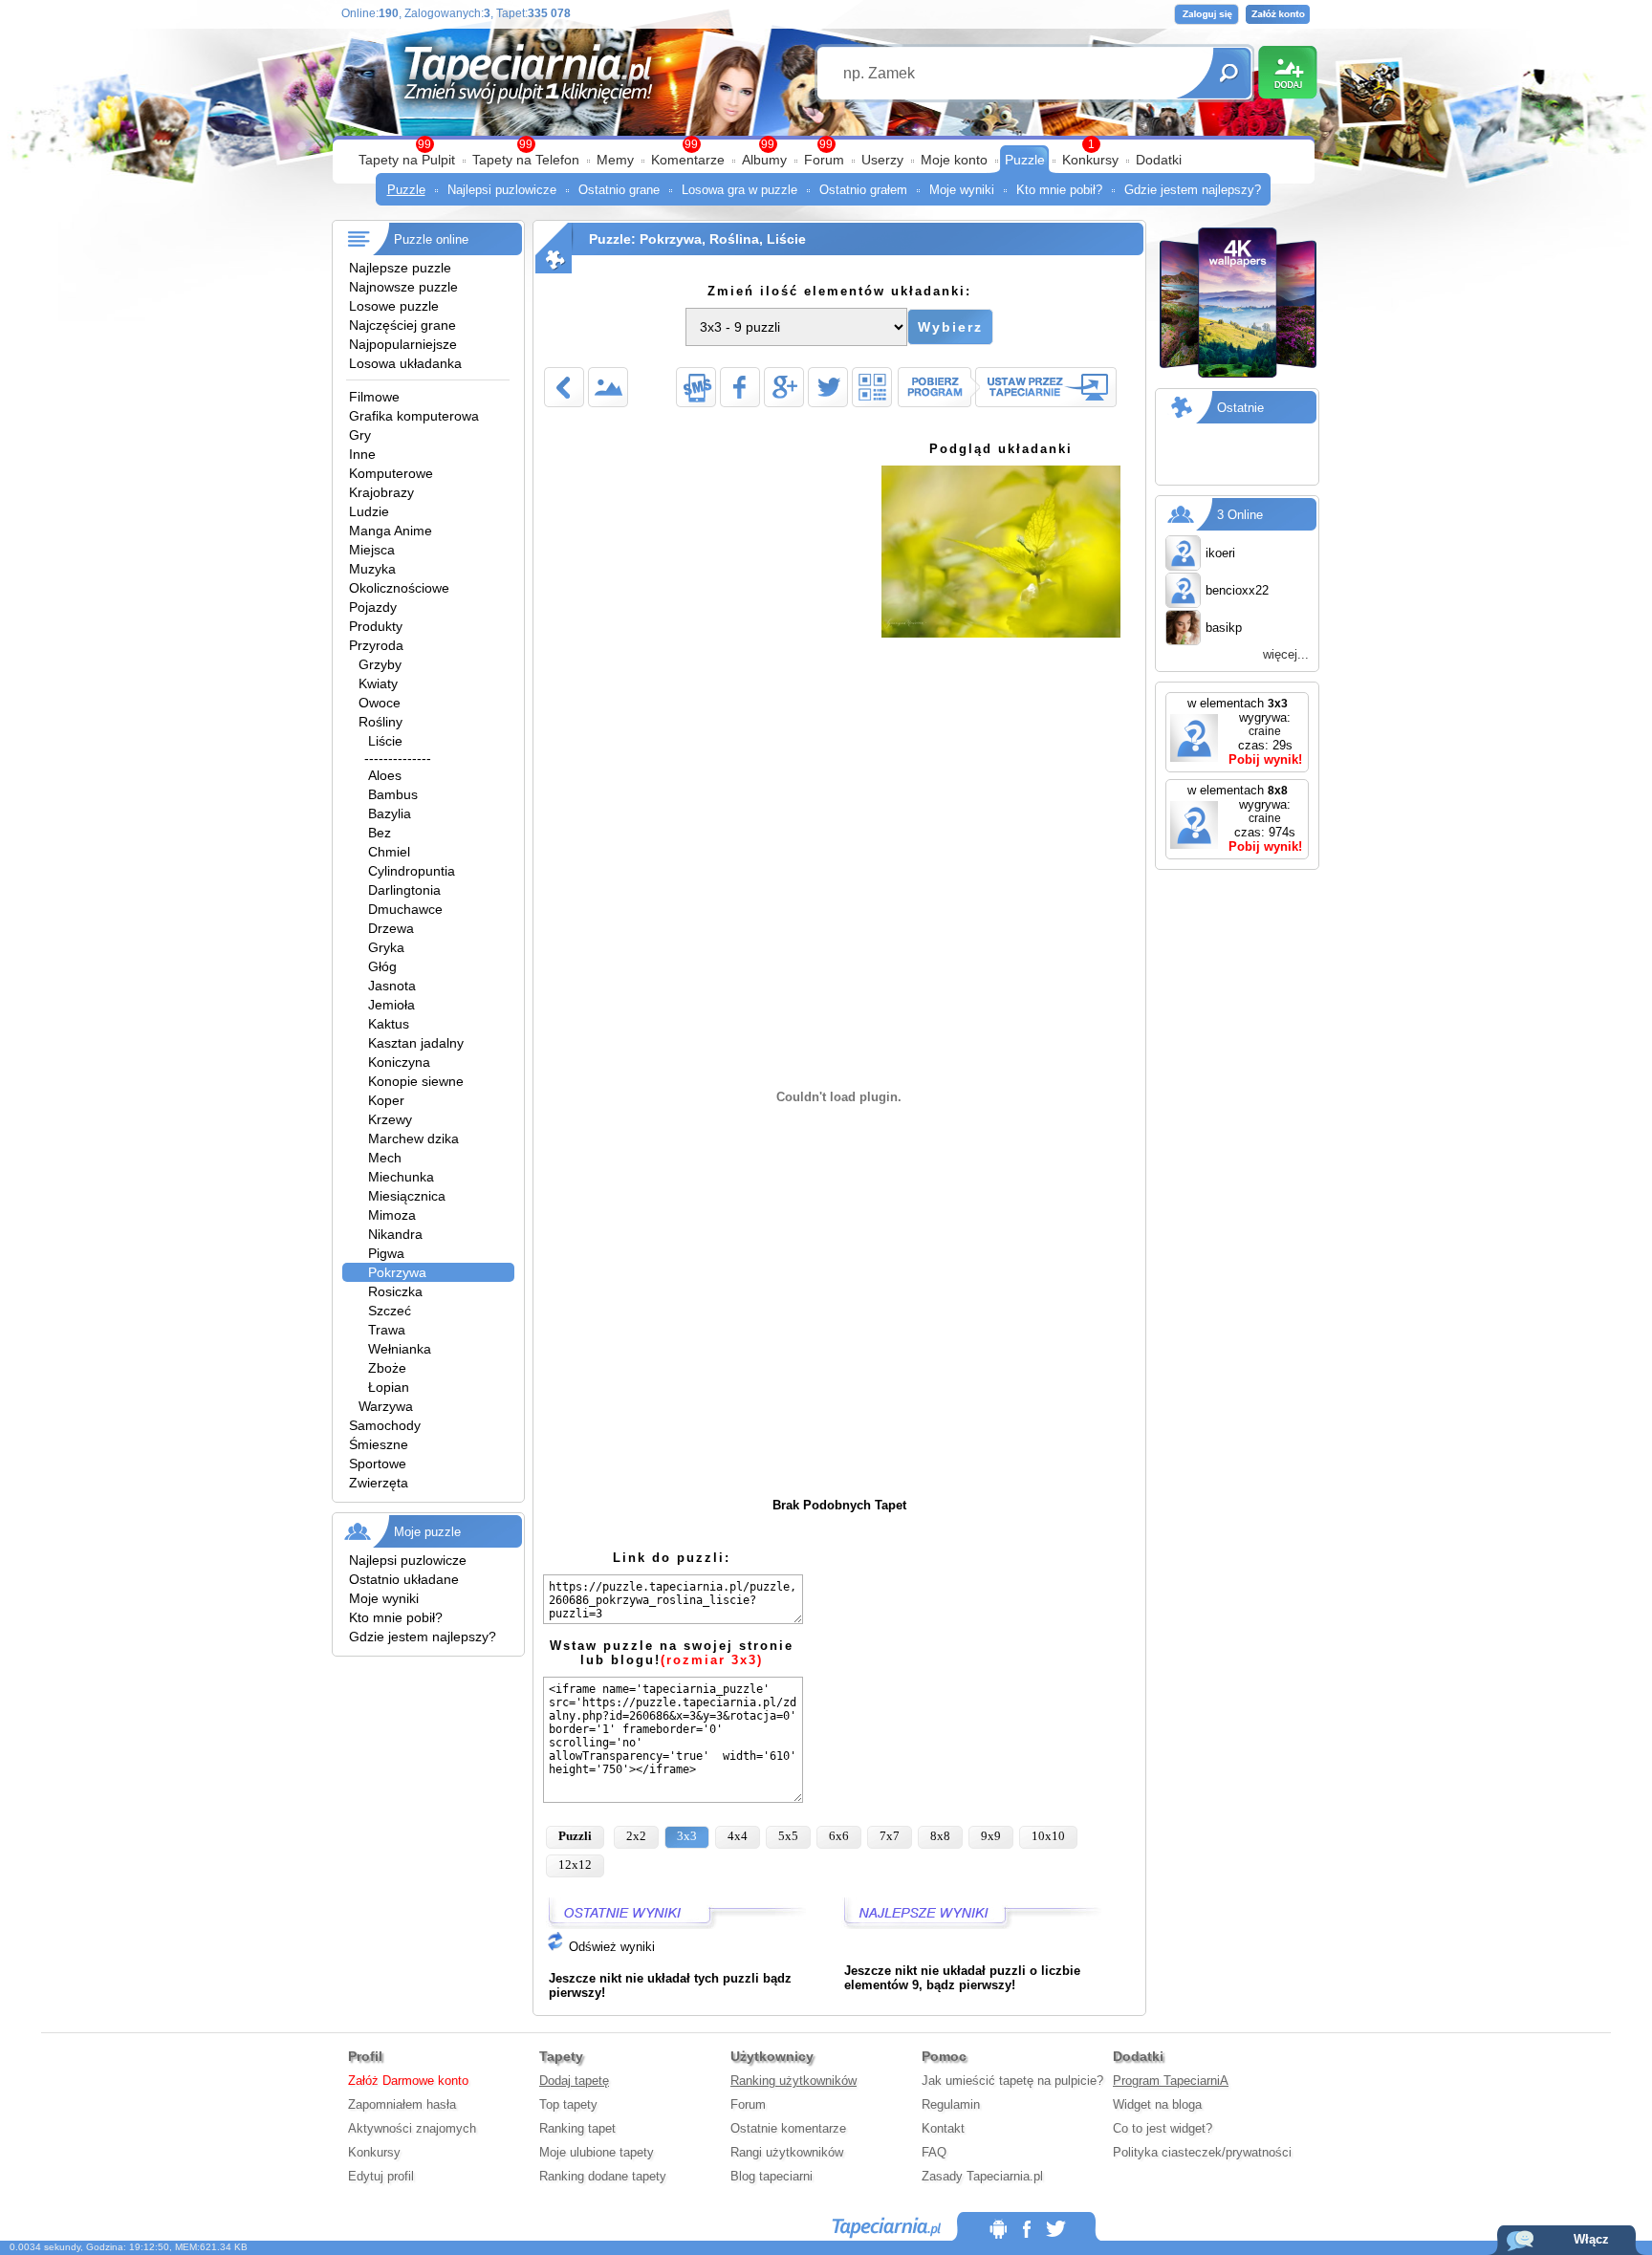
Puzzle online (431, 239)
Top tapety (568, 2104)
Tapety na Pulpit (407, 160)
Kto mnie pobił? (1059, 190)
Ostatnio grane (619, 190)
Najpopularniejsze (403, 344)
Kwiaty (378, 683)
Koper (386, 1100)
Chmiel (389, 852)
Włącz (1591, 2239)
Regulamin (951, 2104)
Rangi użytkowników (787, 2152)
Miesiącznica (407, 1196)
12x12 (575, 1865)
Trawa (387, 1330)
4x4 (738, 1836)
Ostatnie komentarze (788, 2128)
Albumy (764, 160)
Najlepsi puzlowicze (502, 190)
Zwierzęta (379, 1483)
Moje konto (954, 160)
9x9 (991, 1836)
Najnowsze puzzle (403, 287)
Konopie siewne (416, 1081)
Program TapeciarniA (1171, 2081)
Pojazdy (373, 607)
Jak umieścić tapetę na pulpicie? (1012, 2081)
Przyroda (376, 645)
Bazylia (390, 813)
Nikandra (395, 1234)
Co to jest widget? (1163, 2128)
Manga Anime (391, 531)
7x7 (890, 1836)
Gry (360, 435)
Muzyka (372, 569)
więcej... (1286, 654)
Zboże (387, 1368)
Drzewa (391, 928)
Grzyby (380, 664)
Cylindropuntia (412, 871)
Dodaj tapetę (574, 2081)
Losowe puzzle (394, 306)
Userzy (882, 160)
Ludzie (369, 511)
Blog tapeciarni (772, 2176)
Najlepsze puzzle (400, 268)
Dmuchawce (405, 909)
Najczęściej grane (402, 325)
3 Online (1240, 515)
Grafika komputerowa (414, 416)
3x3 (687, 1836)
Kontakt (943, 2128)
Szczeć (390, 1311)
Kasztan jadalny (416, 1043)
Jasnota (392, 986)
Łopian (389, 1387)
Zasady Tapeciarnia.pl (982, 2176)
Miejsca (372, 550)
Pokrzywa (397, 1272)
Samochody (385, 1425)
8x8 (940, 1836)
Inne (362, 454)
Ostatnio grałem (863, 190)
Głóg (382, 966)
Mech (385, 1158)
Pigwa (386, 1253)
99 (826, 144)
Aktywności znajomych (412, 2128)
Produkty (376, 626)
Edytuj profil (381, 2176)
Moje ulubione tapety (597, 2152)
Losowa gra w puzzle (739, 190)
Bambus (393, 794)
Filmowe (374, 397)
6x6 (839, 1836)
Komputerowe (391, 473)
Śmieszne (379, 1444)
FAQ (934, 2152)
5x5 (788, 1836)
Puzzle (1025, 160)
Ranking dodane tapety (603, 2176)
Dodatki (1159, 160)
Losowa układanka (405, 363)
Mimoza (392, 1215)
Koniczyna (399, 1062)
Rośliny (380, 722)
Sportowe (378, 1464)
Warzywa (386, 1406)
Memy (615, 160)
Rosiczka (395, 1291)
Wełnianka (400, 1349)
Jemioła (391, 1005)
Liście (385, 741)
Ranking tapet (577, 2128)
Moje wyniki (962, 190)
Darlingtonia (404, 890)
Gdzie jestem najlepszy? (1193, 190)
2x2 (636, 1836)
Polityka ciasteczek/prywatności (1202, 2152)
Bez (380, 833)
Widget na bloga (1157, 2104)
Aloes (385, 775)
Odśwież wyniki (610, 1947)
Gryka (386, 947)
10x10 (1048, 1836)
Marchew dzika (413, 1138)
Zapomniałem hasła (402, 2104)
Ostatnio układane (404, 1579)
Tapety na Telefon (526, 160)
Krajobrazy (381, 492)
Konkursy (1090, 160)
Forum (824, 160)
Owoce (380, 703)
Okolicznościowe (399, 588)
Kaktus (389, 1024)
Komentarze (688, 160)
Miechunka (401, 1177)
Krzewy (390, 1119)
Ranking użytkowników (793, 2081)
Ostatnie (1240, 408)
